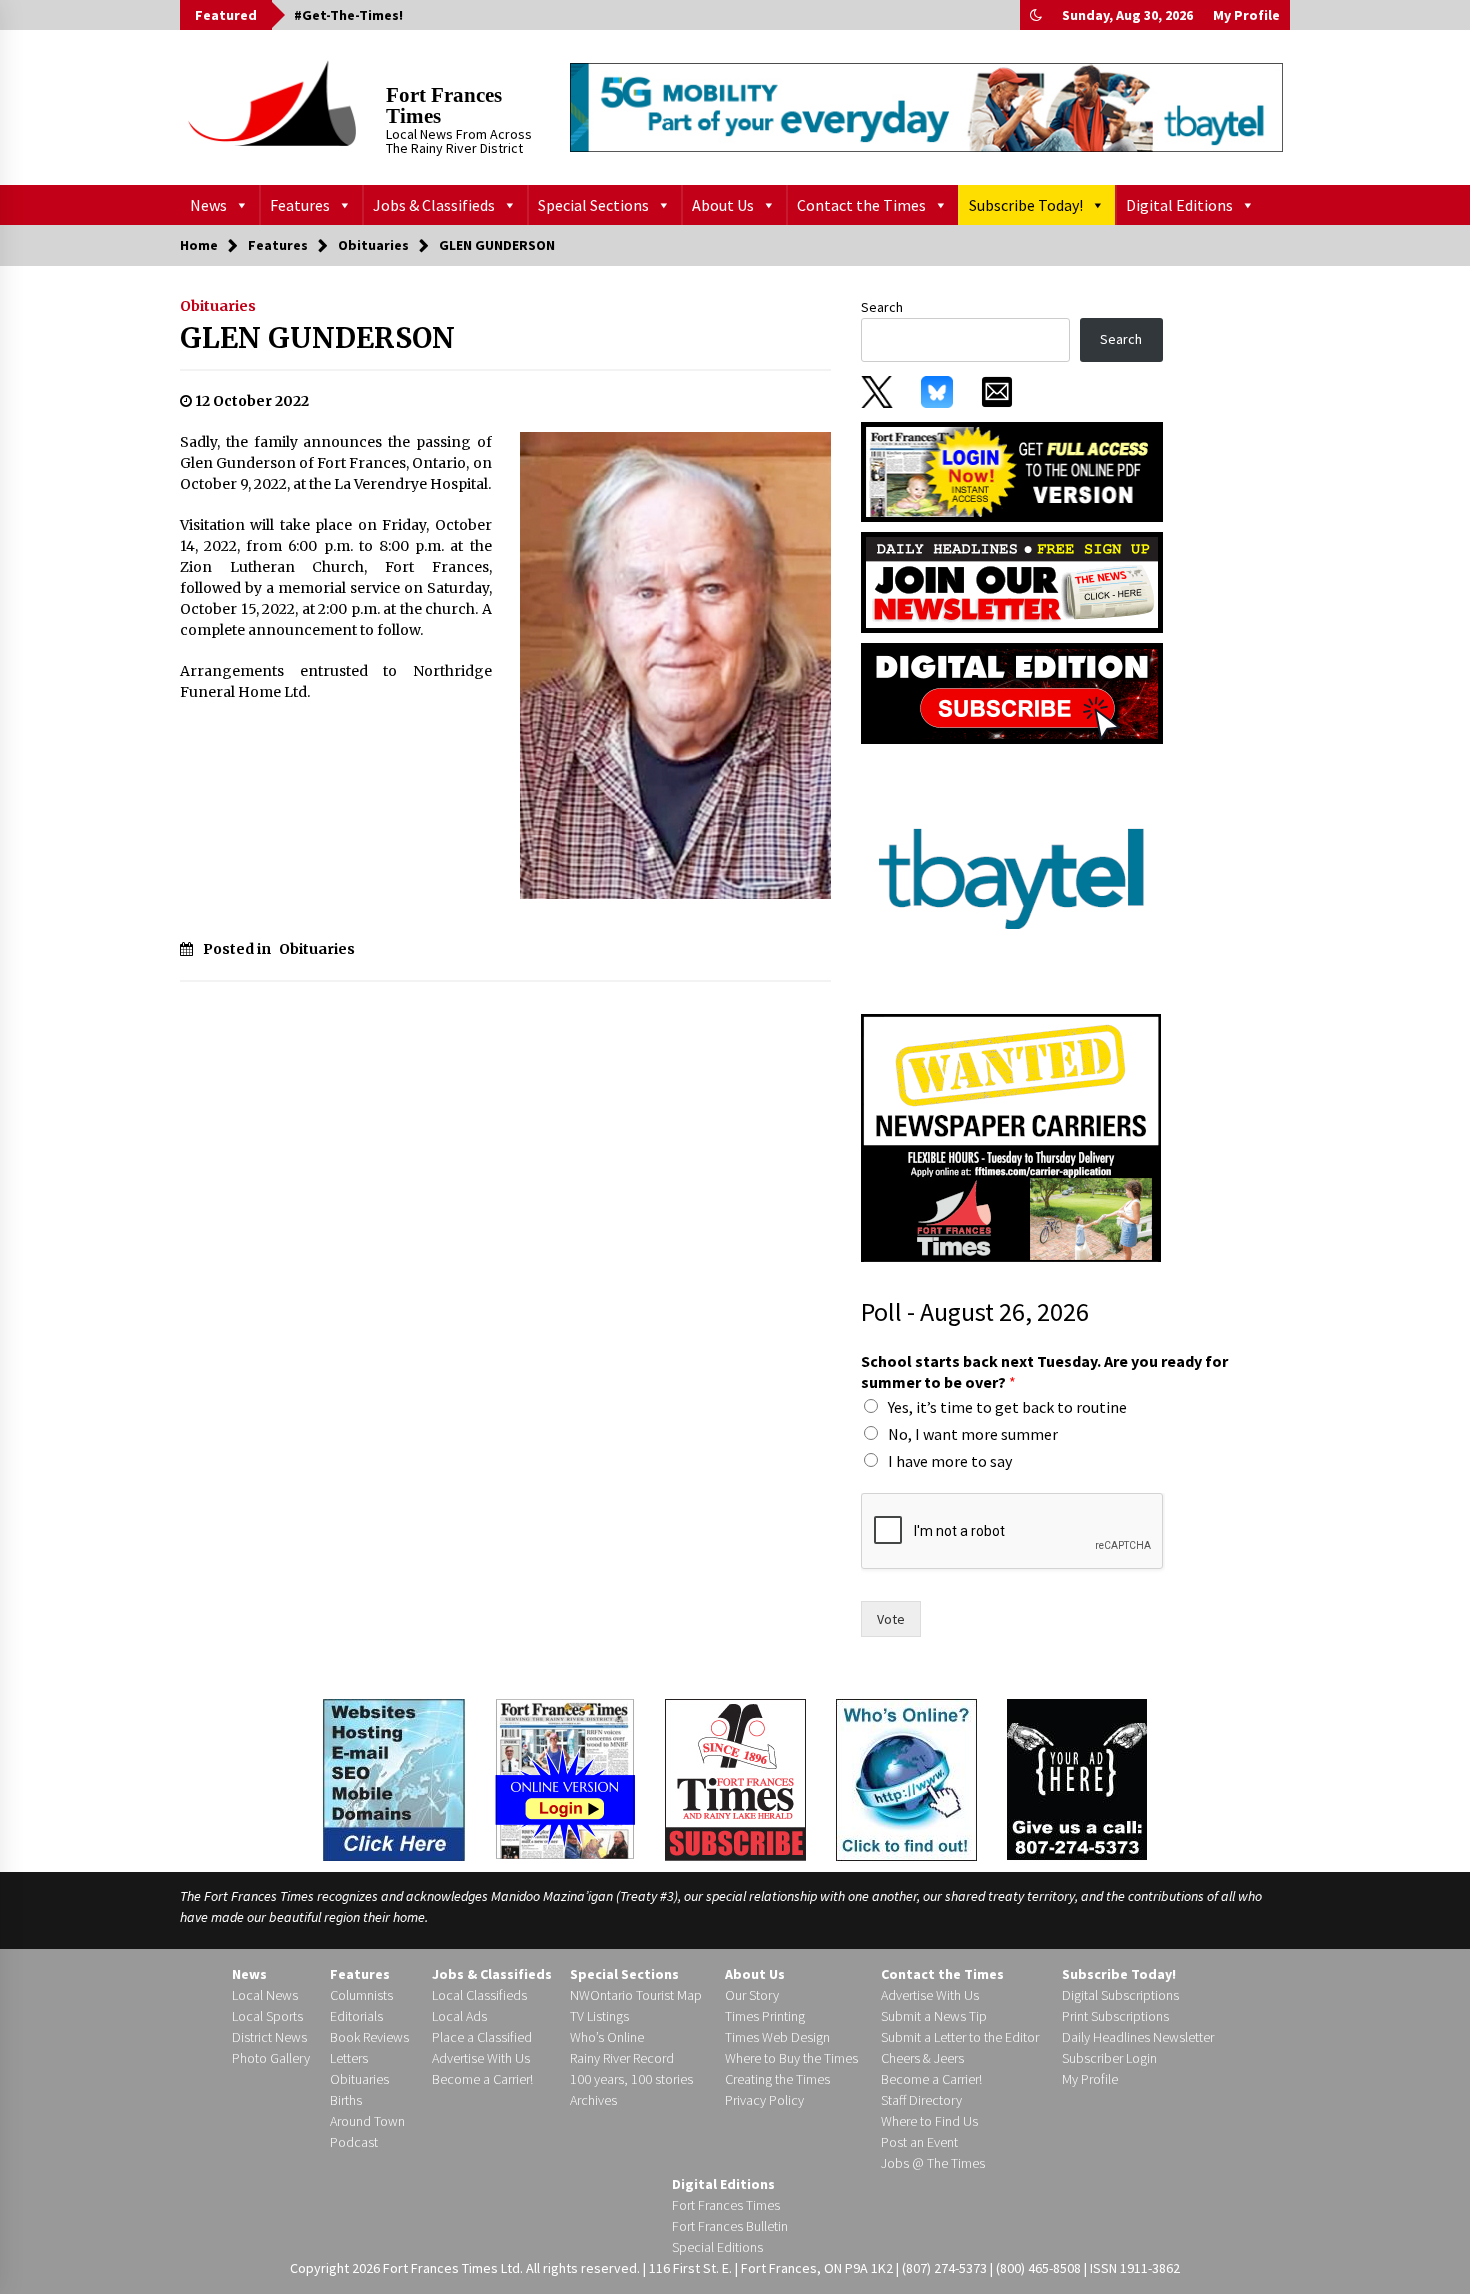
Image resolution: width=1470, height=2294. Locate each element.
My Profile (1246, 15)
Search (882, 307)
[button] (1036, 15)
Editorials (356, 2016)
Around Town (367, 2121)
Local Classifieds (479, 1995)
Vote (891, 1619)
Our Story (752, 1995)
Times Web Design (777, 2037)
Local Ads (459, 2016)
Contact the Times (861, 205)
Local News (265, 1995)
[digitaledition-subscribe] (1012, 692)
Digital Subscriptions (1120, 1995)
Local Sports (267, 2016)
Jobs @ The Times (933, 2163)
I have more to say (950, 1461)
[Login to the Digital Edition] (565, 1777)
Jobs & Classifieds (434, 205)
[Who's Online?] (906, 1778)
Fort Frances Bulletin (730, 2226)
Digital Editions (1179, 205)
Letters (349, 2058)
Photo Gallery (271, 2058)
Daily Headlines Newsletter (1138, 2037)
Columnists (361, 1995)
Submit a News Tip (934, 2016)
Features (300, 205)
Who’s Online (607, 2037)
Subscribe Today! (1026, 205)
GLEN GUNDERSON (317, 338)
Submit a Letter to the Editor (960, 2037)
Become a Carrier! (482, 2079)
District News (269, 2037)
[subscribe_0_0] (1012, 470)
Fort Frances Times (444, 105)
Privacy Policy (764, 2100)
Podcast (354, 2142)
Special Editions (717, 2247)
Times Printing (765, 2016)
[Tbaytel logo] (1011, 878)
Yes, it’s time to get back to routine (1007, 1407)
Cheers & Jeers (922, 2058)
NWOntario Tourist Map (636, 1995)
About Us (723, 205)
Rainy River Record (622, 2058)
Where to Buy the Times (791, 2058)
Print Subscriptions (1115, 2016)
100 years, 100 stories (631, 2079)
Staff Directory (921, 2100)
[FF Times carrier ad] (1011, 1137)
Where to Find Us (929, 2121)
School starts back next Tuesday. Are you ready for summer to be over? (1044, 1371)
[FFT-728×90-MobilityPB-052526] (926, 107)
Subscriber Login (1109, 2058)
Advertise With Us (481, 2058)
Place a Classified (482, 2037)
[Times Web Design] (394, 1778)
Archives (593, 2100)
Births (346, 2100)
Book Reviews (369, 2037)
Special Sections (593, 205)
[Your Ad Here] (1077, 1779)
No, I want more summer (973, 1434)
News (208, 205)
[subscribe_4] (1012, 581)
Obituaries (218, 306)
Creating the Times (777, 2079)
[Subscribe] (735, 1780)
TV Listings (599, 2016)
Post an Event (919, 2142)
